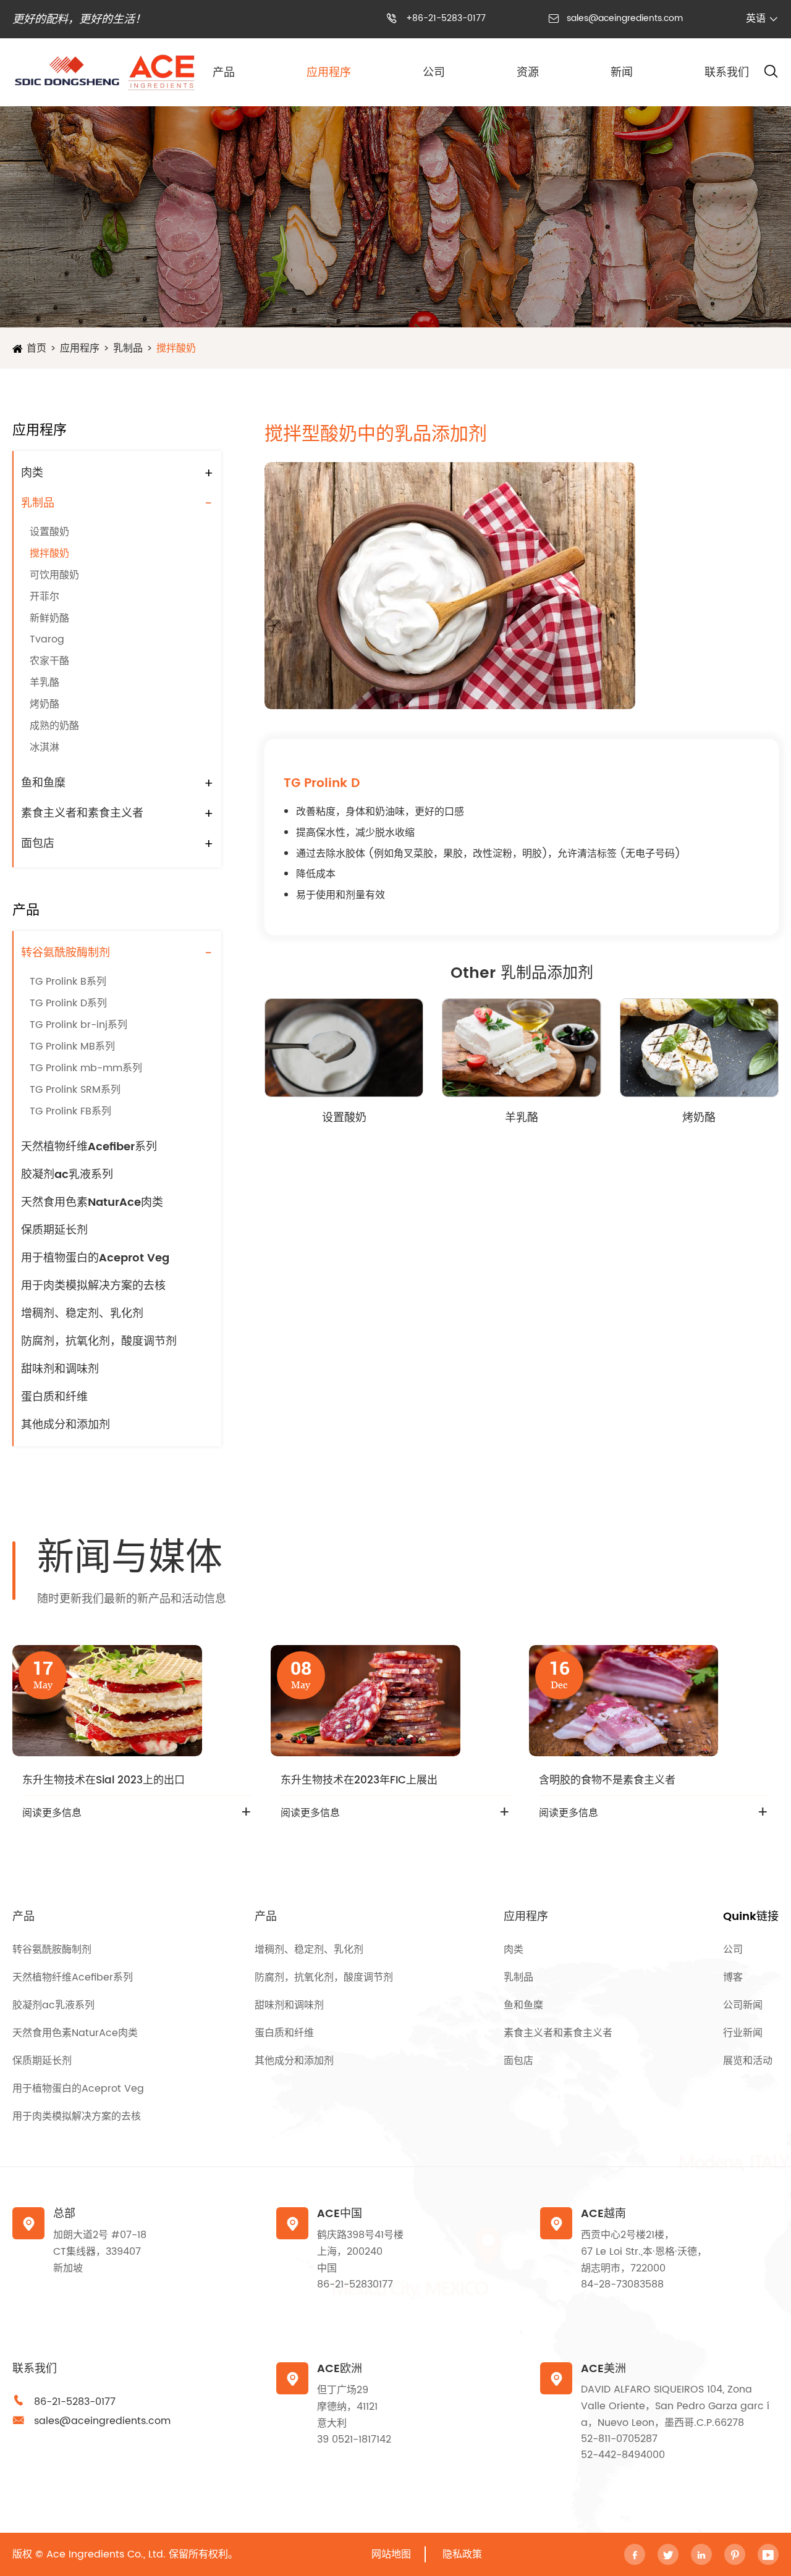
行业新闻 (743, 2033)
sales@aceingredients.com (625, 18)
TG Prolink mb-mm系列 (86, 1068)
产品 (224, 73)
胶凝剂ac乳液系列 (67, 1175)
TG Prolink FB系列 (70, 1111)
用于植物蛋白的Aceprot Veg (95, 1258)
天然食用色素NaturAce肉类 (92, 1202)
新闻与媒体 (130, 1559)
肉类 (32, 473)
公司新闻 (743, 2005)
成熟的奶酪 (54, 726)
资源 (528, 73)
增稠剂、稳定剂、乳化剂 (82, 1314)
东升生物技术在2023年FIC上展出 (359, 1780)
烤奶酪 (44, 704)
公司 (434, 73)
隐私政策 (462, 2554)
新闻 (622, 73)
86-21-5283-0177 (75, 2402)
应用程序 (329, 73)
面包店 (38, 844)
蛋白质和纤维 (54, 1397)
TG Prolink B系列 (68, 982)
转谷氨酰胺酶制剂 (66, 953)
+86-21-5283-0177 (446, 18)
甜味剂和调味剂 (60, 1369)
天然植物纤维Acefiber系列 (89, 1147)
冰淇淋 (44, 747)
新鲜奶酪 (49, 618)
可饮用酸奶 (54, 575)
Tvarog (47, 639)
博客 (733, 1977)
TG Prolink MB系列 (72, 1046)
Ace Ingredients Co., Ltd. (106, 2554)
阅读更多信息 (52, 1813)
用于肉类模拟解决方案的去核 (93, 1286)
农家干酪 (49, 661)
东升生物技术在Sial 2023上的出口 (104, 1780)
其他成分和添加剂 (66, 1425)
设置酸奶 (49, 532)
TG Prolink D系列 (68, 1003)
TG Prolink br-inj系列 (78, 1025)
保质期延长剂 (54, 1230)
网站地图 (391, 2554)
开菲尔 (44, 597)
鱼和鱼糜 (43, 783)
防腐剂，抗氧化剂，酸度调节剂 (99, 1341)
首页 (36, 348)
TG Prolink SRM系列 (75, 1090)
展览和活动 (748, 2061)
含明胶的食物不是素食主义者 (607, 1780)
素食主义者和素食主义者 (82, 813)
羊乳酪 (44, 683)
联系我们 (727, 73)
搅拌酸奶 (176, 348)
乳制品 (128, 348)
